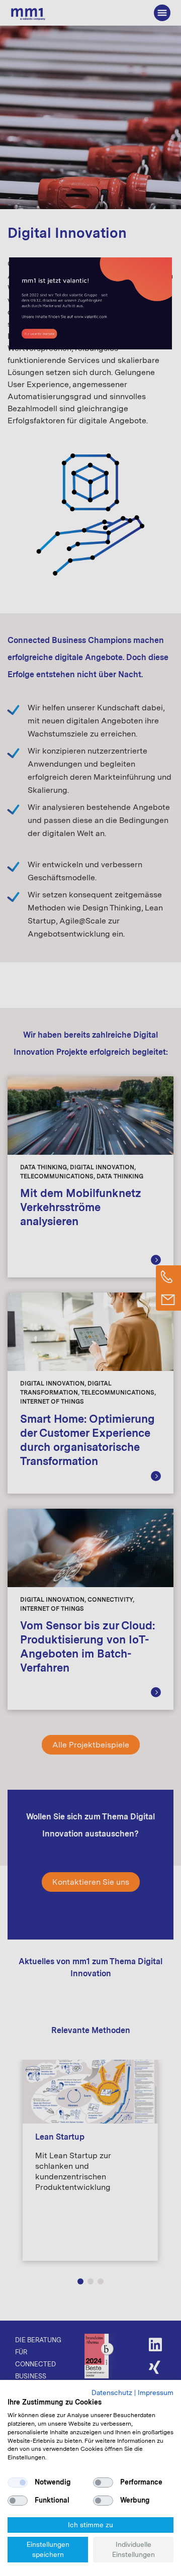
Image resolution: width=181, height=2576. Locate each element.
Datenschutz (112, 2393)
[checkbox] (18, 2482)
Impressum (156, 2393)
